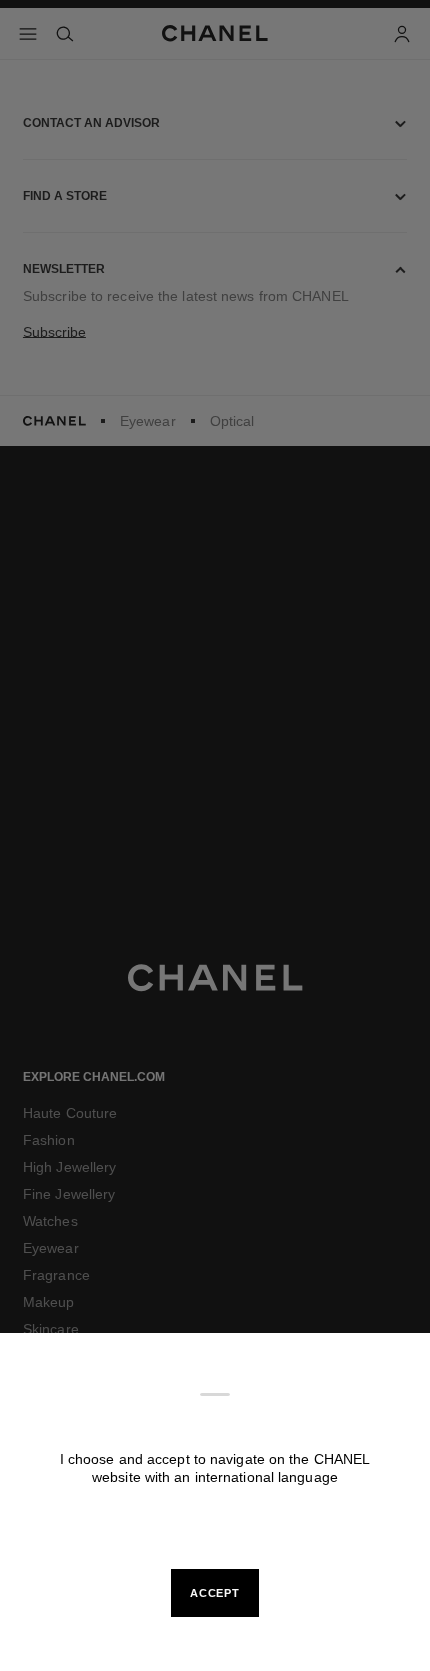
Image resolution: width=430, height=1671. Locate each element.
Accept (214, 1593)
